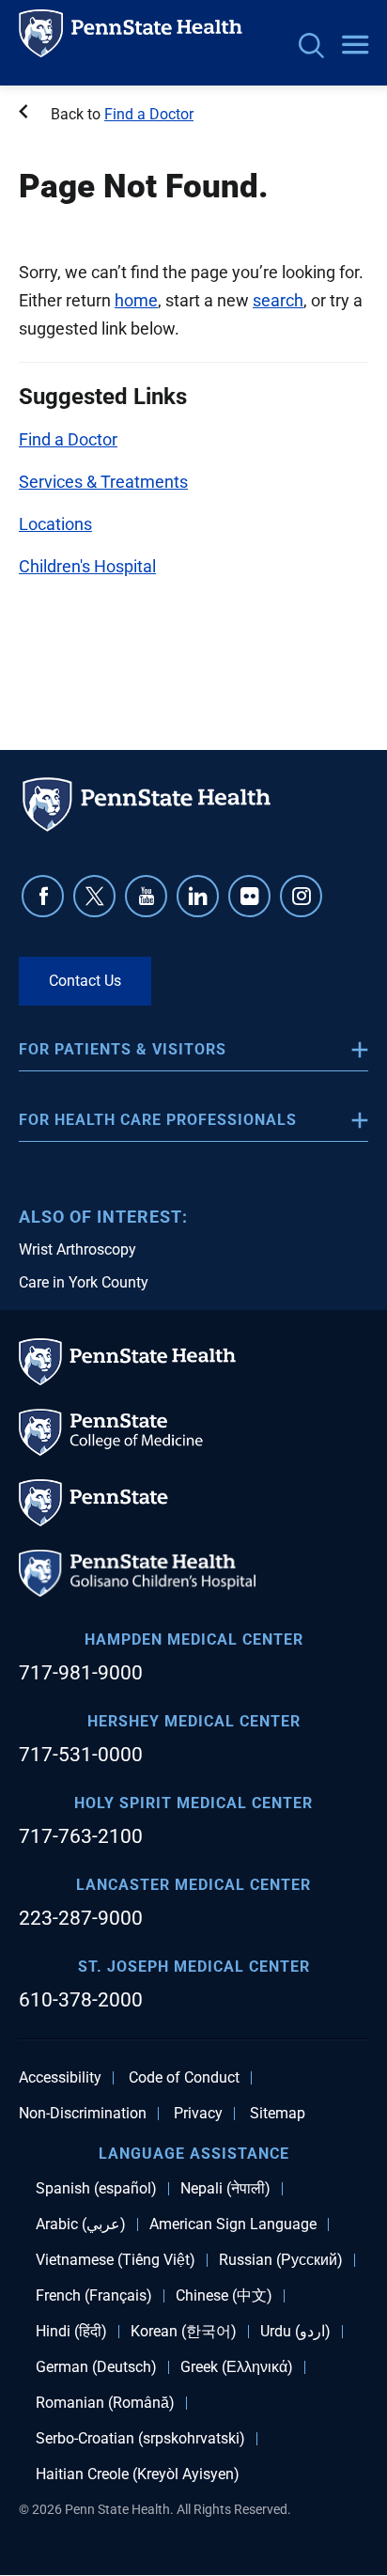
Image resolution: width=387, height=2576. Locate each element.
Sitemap (278, 2114)
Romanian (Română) (105, 2403)
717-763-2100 (81, 1836)
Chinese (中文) (224, 2296)
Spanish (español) (96, 2189)
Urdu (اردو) (295, 2332)
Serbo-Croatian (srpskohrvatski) (140, 2439)
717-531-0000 (81, 1755)
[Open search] (311, 47)
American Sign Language (233, 2225)
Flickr (249, 896)
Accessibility (60, 2078)
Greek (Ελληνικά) (237, 2367)
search (278, 300)
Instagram (301, 896)
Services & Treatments (103, 482)
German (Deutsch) (96, 2367)
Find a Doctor (149, 114)
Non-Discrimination (83, 2114)
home (136, 300)
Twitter (94, 896)
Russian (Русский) (281, 2260)
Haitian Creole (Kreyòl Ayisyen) (138, 2475)
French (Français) (94, 2296)
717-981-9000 (81, 1673)
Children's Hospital (87, 566)
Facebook (43, 896)
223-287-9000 (81, 1918)
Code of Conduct (184, 2078)
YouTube (146, 896)
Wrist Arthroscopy (77, 1249)
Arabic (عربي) (81, 2225)
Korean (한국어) (184, 2332)
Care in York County (84, 1282)
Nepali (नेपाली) (225, 2189)
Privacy (198, 2114)
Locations (55, 524)
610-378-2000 (81, 2000)
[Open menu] (355, 46)
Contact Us (85, 981)
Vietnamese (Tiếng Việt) (116, 2260)
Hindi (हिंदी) (71, 2332)
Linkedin (198, 896)
